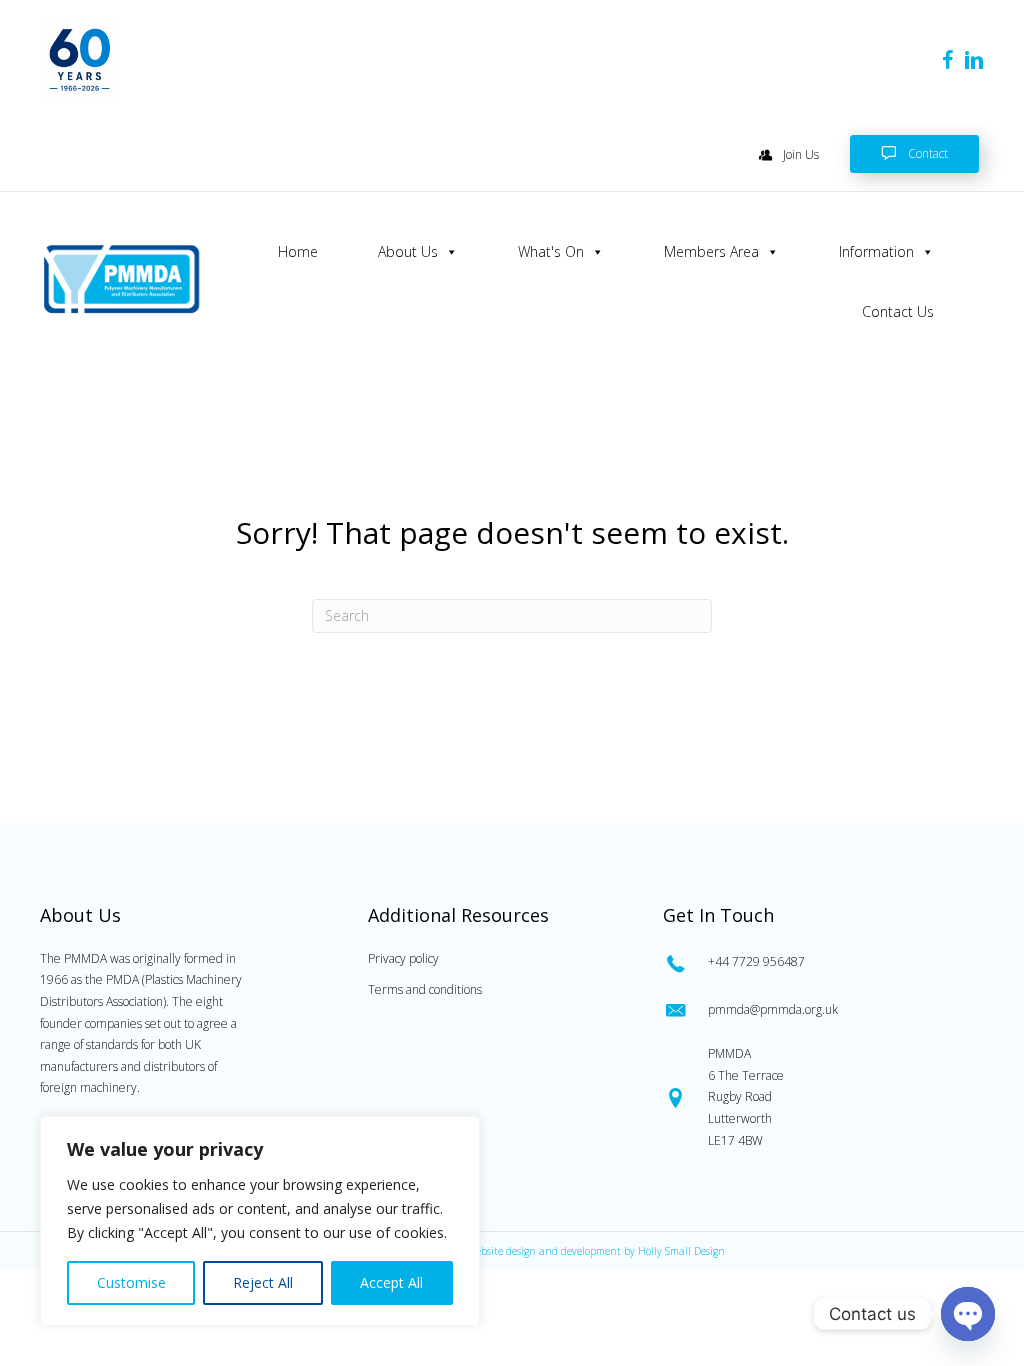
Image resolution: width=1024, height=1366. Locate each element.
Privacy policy (403, 958)
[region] (260, 1221)
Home (298, 251)
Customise (131, 1282)
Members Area (711, 251)
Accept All (391, 1282)
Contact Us (898, 311)
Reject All (263, 1282)
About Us (408, 251)
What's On (551, 251)
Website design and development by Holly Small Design (596, 1251)
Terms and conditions (425, 989)
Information (876, 251)
